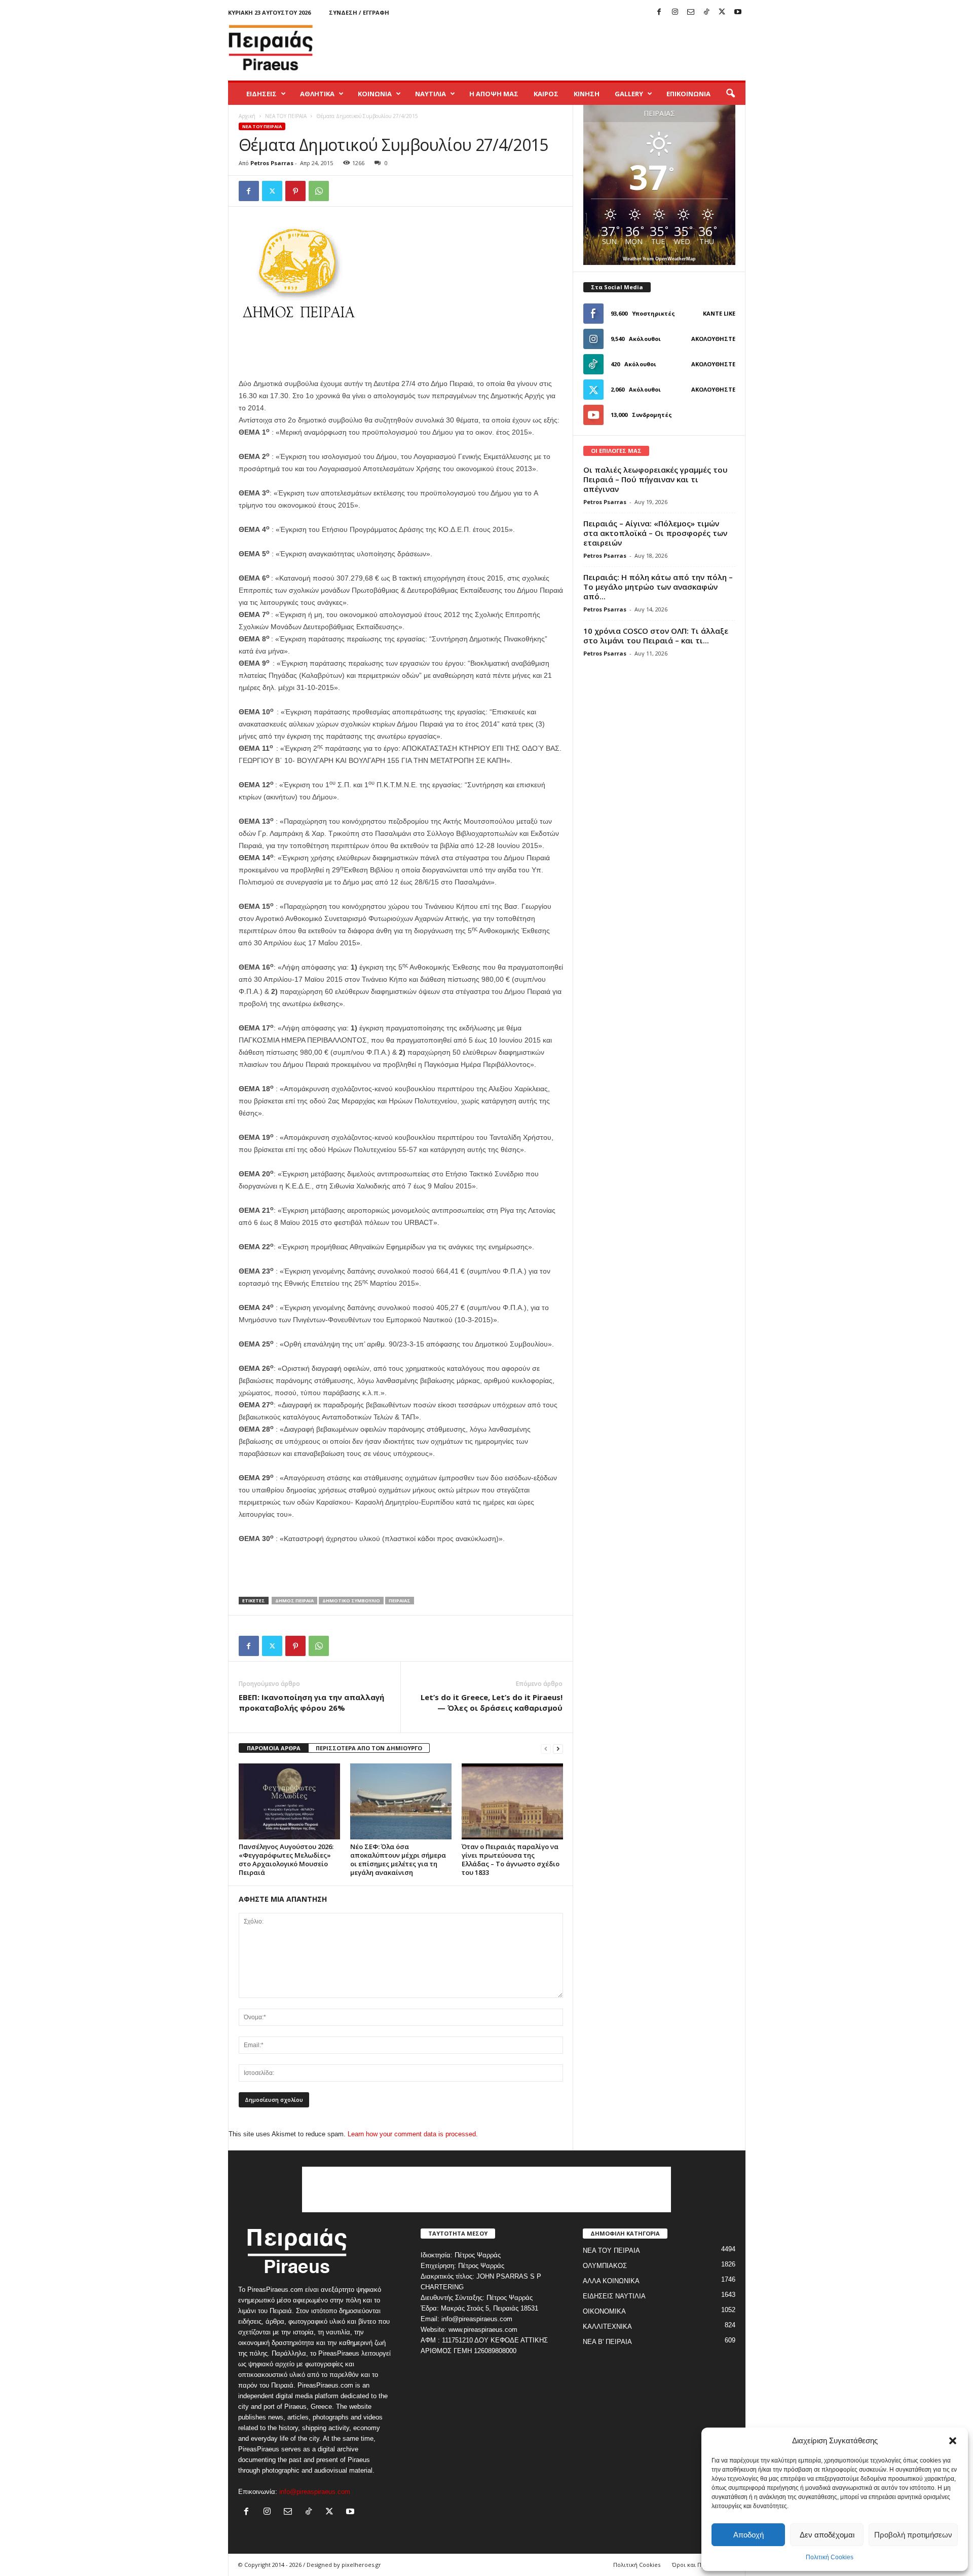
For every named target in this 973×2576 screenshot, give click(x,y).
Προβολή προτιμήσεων (913, 2535)
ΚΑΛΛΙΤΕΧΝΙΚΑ (607, 2327)
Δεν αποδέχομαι (827, 2535)
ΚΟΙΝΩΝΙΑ (375, 94)
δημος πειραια (294, 1601)
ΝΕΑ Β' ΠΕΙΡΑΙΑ (607, 2342)
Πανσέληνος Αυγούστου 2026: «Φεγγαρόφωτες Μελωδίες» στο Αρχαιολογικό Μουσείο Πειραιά (286, 1859)
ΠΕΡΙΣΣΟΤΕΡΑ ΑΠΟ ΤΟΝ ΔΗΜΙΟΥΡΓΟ (369, 1748)
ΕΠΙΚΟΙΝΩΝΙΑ (688, 94)
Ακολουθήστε (713, 339)
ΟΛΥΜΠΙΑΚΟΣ (605, 2266)
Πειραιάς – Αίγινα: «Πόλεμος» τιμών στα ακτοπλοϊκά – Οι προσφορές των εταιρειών (655, 533)
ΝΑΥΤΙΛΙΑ (431, 94)
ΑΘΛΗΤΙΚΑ (317, 94)
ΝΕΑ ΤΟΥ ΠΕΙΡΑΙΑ (286, 116)
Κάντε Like (719, 313)
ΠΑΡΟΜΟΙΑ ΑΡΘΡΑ (274, 1748)
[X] (722, 12)
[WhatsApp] (319, 191)
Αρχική (247, 116)
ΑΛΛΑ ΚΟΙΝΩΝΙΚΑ (611, 2281)
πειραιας (400, 1601)
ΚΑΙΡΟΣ (546, 94)
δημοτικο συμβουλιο (351, 1601)
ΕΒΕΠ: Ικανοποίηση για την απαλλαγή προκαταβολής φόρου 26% (311, 1702)
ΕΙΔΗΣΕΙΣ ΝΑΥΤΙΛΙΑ (614, 2296)
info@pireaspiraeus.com (315, 2492)
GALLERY (629, 94)
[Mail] (691, 12)
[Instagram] (675, 12)
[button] (953, 2441)
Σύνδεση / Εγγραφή (359, 12)
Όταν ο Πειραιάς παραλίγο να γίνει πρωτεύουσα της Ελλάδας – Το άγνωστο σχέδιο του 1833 (511, 1859)
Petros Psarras (272, 163)
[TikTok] (706, 12)
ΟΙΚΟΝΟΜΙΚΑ (604, 2311)
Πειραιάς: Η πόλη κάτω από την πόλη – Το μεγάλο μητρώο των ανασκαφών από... (658, 587)
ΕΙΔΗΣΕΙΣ (261, 94)
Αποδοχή (749, 2535)
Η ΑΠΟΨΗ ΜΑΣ (494, 94)
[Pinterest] (295, 191)
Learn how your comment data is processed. (413, 2134)
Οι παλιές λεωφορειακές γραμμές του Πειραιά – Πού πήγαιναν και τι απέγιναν (656, 479)
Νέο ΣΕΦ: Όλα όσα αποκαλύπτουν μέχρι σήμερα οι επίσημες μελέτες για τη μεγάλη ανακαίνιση (398, 1859)
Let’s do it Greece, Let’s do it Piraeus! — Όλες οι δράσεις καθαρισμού (492, 1702)
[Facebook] (659, 12)
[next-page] (558, 1748)
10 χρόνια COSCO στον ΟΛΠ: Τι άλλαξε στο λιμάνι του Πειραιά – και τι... (656, 636)
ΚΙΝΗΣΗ (587, 94)
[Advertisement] (561, 48)
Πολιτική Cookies (830, 2557)
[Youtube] (738, 12)
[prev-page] (546, 1748)
